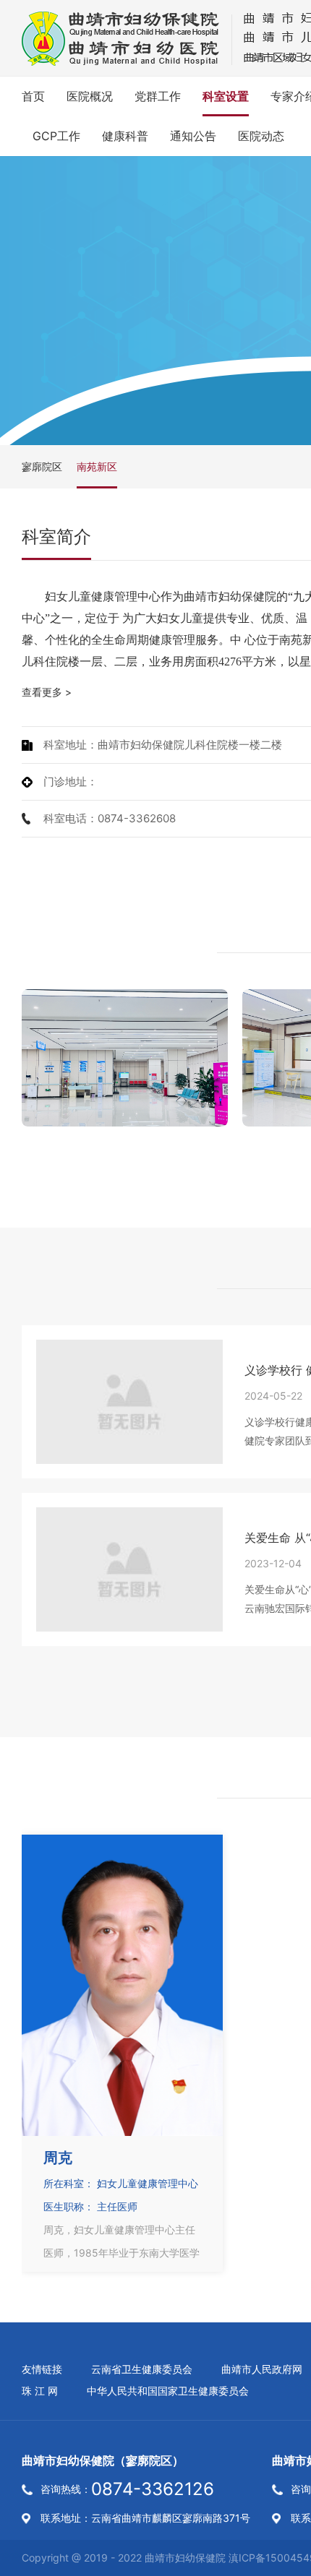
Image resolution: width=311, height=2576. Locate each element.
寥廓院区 (42, 466)
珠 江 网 (40, 2391)
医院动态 (261, 136)
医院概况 (90, 96)
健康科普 (125, 136)
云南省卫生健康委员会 (142, 2369)
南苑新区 (97, 466)
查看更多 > (47, 692)
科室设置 (226, 96)
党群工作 (158, 96)
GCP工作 (56, 136)
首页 (33, 96)
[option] (125, 1058)
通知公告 (193, 136)
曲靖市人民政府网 (262, 2369)
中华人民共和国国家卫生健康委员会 (168, 2391)
